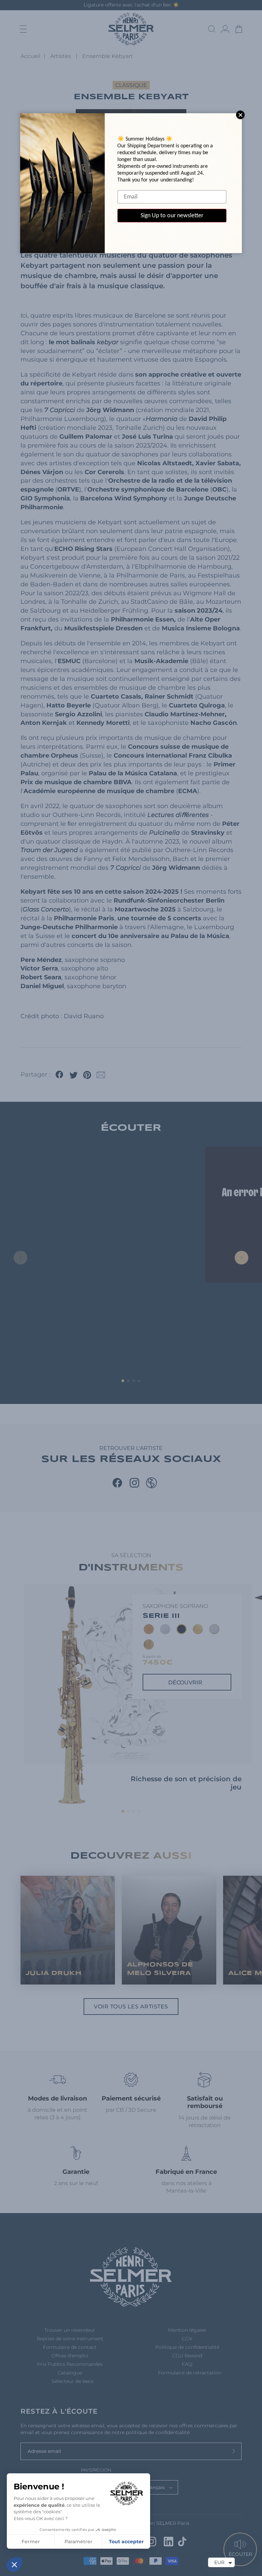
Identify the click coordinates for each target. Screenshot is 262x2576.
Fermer (31, 2542)
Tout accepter (126, 2542)
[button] (14, 2564)
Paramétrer (78, 2542)
